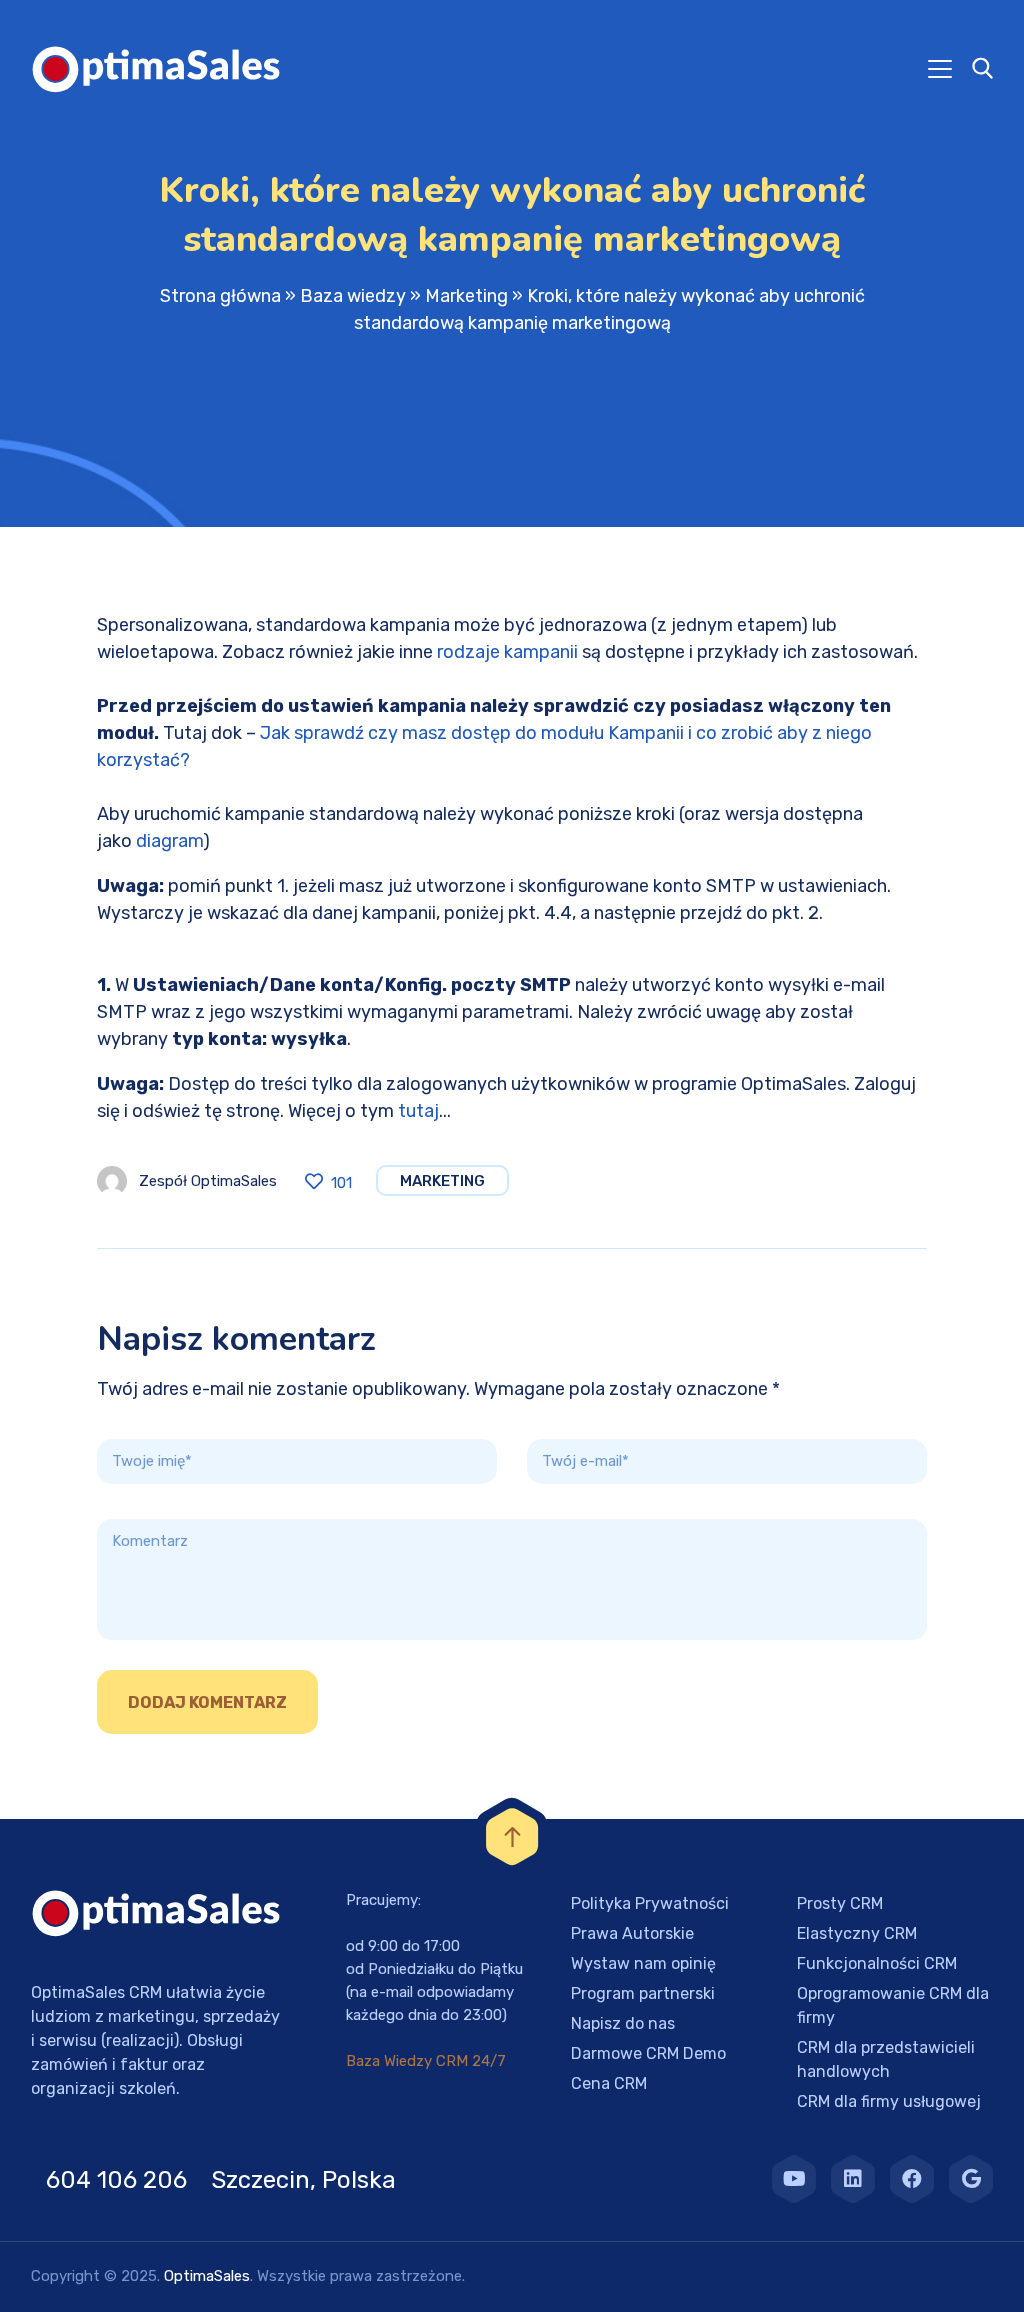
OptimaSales (207, 2276)
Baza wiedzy (353, 296)
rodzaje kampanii (507, 652)
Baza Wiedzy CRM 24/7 (426, 2061)
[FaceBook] (912, 2179)
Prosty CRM (840, 1903)
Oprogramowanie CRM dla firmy (893, 2005)
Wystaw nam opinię (643, 1963)
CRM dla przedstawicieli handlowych (886, 2059)
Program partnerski (643, 1993)
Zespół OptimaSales (208, 1181)
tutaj (418, 1111)
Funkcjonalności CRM (877, 1963)
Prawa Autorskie (632, 1933)
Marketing (466, 296)
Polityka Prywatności (650, 1903)
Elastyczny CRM (857, 1933)
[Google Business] (971, 2179)
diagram (169, 841)
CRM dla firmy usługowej (889, 2101)
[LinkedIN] (853, 2179)
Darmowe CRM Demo (648, 2053)
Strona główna (220, 296)
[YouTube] (794, 2179)
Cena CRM (609, 2083)
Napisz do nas (623, 2023)
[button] (40, 2272)
